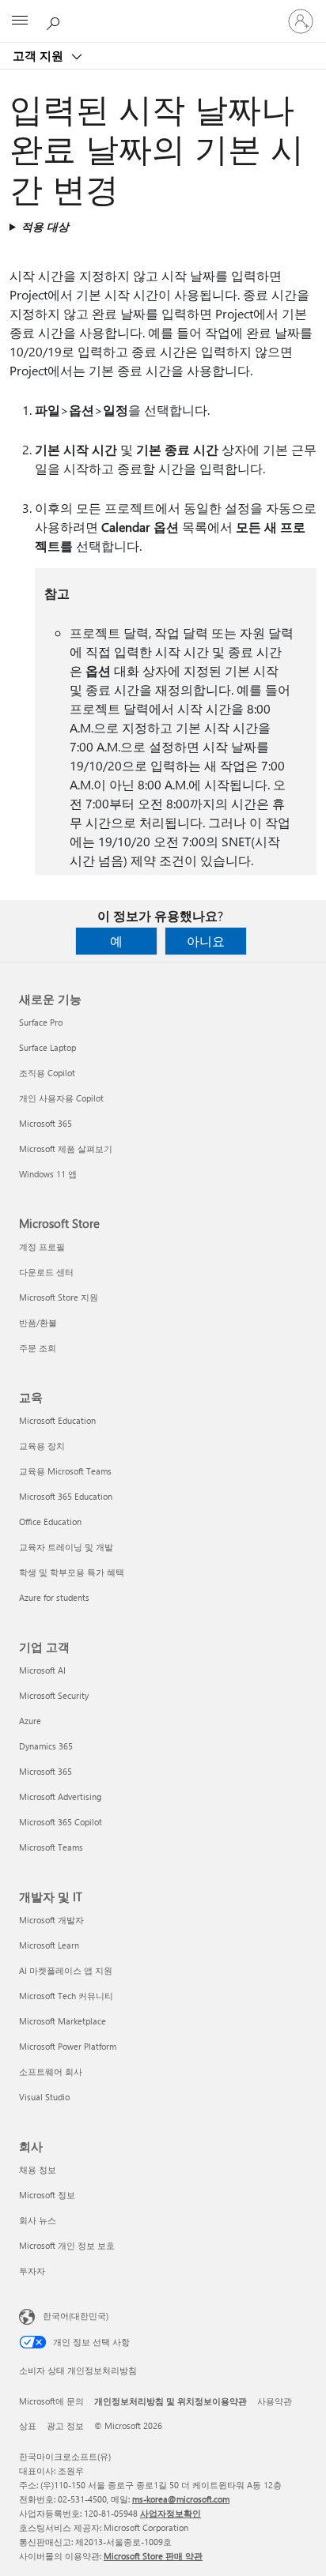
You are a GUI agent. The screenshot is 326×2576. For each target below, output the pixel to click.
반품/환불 (38, 1322)
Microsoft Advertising (60, 1796)
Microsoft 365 (45, 1123)
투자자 (32, 2271)
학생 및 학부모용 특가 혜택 (72, 1572)
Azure (30, 1721)
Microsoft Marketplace (63, 2021)
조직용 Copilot (47, 1073)
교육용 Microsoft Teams (65, 1471)
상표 (28, 2425)
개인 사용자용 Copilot (61, 1098)
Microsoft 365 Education (66, 1496)
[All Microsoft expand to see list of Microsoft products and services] (20, 21)
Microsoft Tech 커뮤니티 (66, 1996)
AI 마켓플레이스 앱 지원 (66, 1970)
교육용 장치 (42, 1446)
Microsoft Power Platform (68, 2046)
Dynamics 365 (46, 1746)
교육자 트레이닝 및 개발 (66, 1547)
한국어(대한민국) (76, 2316)
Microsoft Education (57, 1420)
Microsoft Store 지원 (59, 1297)
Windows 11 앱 (48, 1174)
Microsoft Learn (49, 1945)
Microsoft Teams (51, 1847)
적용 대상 (45, 226)
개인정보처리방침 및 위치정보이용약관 (171, 2401)
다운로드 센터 (46, 1272)
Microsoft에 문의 (51, 2401)
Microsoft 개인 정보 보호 (67, 2245)
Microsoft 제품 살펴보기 (66, 1149)
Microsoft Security (54, 1695)
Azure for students (54, 1597)
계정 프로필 (42, 1247)
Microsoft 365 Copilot (61, 1822)
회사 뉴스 (38, 2220)
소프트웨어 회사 (51, 2071)
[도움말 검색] (55, 21)
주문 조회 (38, 1348)
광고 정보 (65, 2425)
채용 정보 (38, 2169)
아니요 (206, 941)
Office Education (50, 1521)
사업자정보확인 (171, 2513)
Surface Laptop (47, 1047)
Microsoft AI (42, 1670)
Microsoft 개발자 (51, 1920)
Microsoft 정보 (47, 2195)
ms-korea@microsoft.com (181, 2499)
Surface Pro (41, 1022)
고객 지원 (40, 55)
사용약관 (275, 2401)
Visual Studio (44, 2097)
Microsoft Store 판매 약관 (153, 2556)
